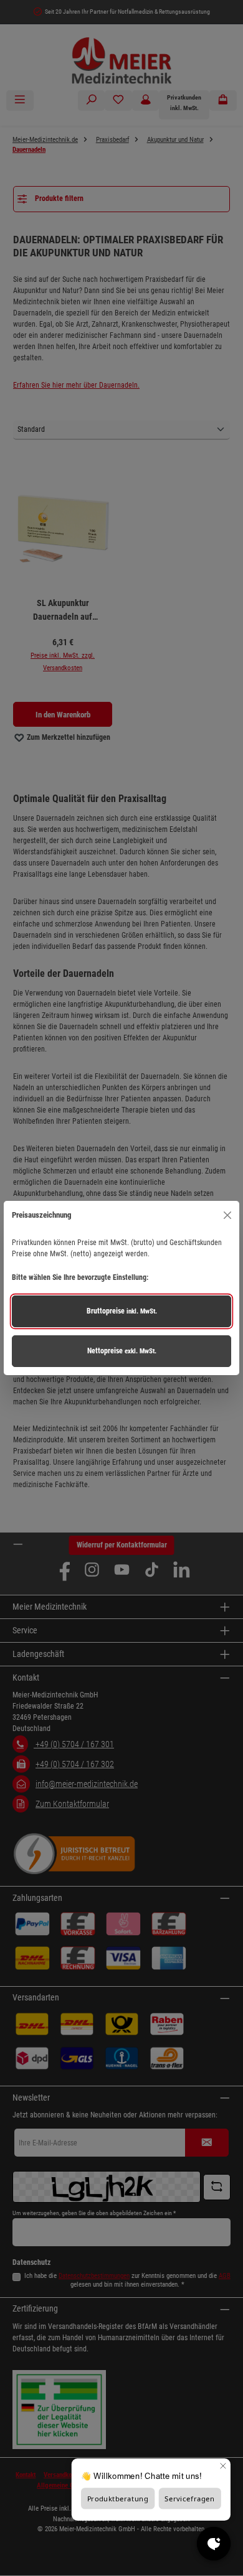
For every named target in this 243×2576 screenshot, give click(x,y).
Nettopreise (122, 1351)
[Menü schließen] (227, 1215)
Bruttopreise (122, 1311)
